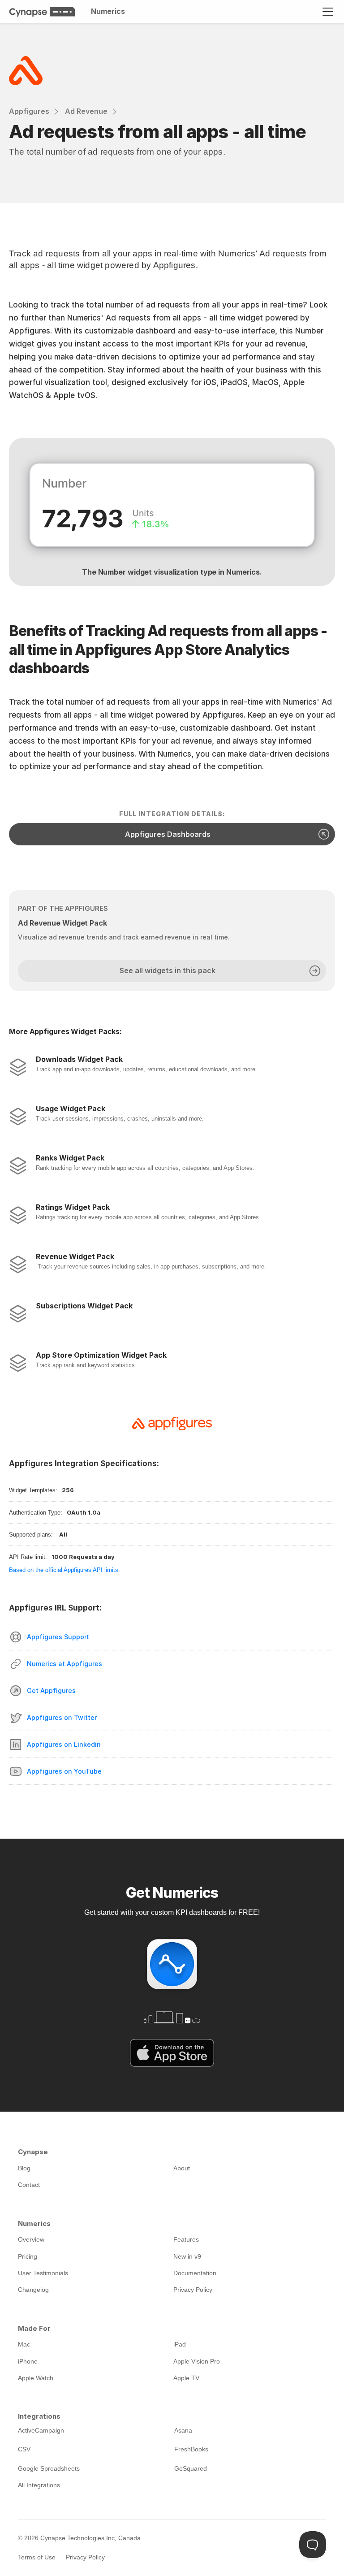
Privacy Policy (85, 2557)
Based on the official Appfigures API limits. (64, 1570)
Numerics (108, 11)
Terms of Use (37, 2557)
